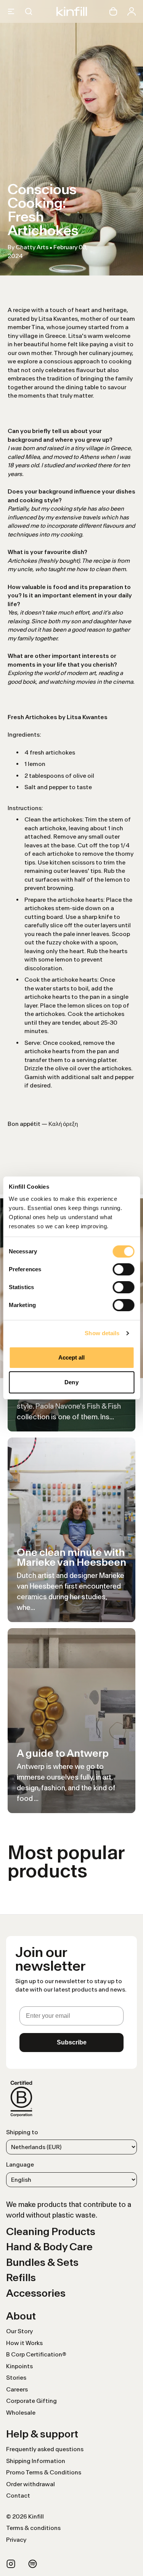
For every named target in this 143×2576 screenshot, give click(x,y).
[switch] (123, 1269)
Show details (102, 1333)
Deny (71, 1382)
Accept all (72, 1357)
